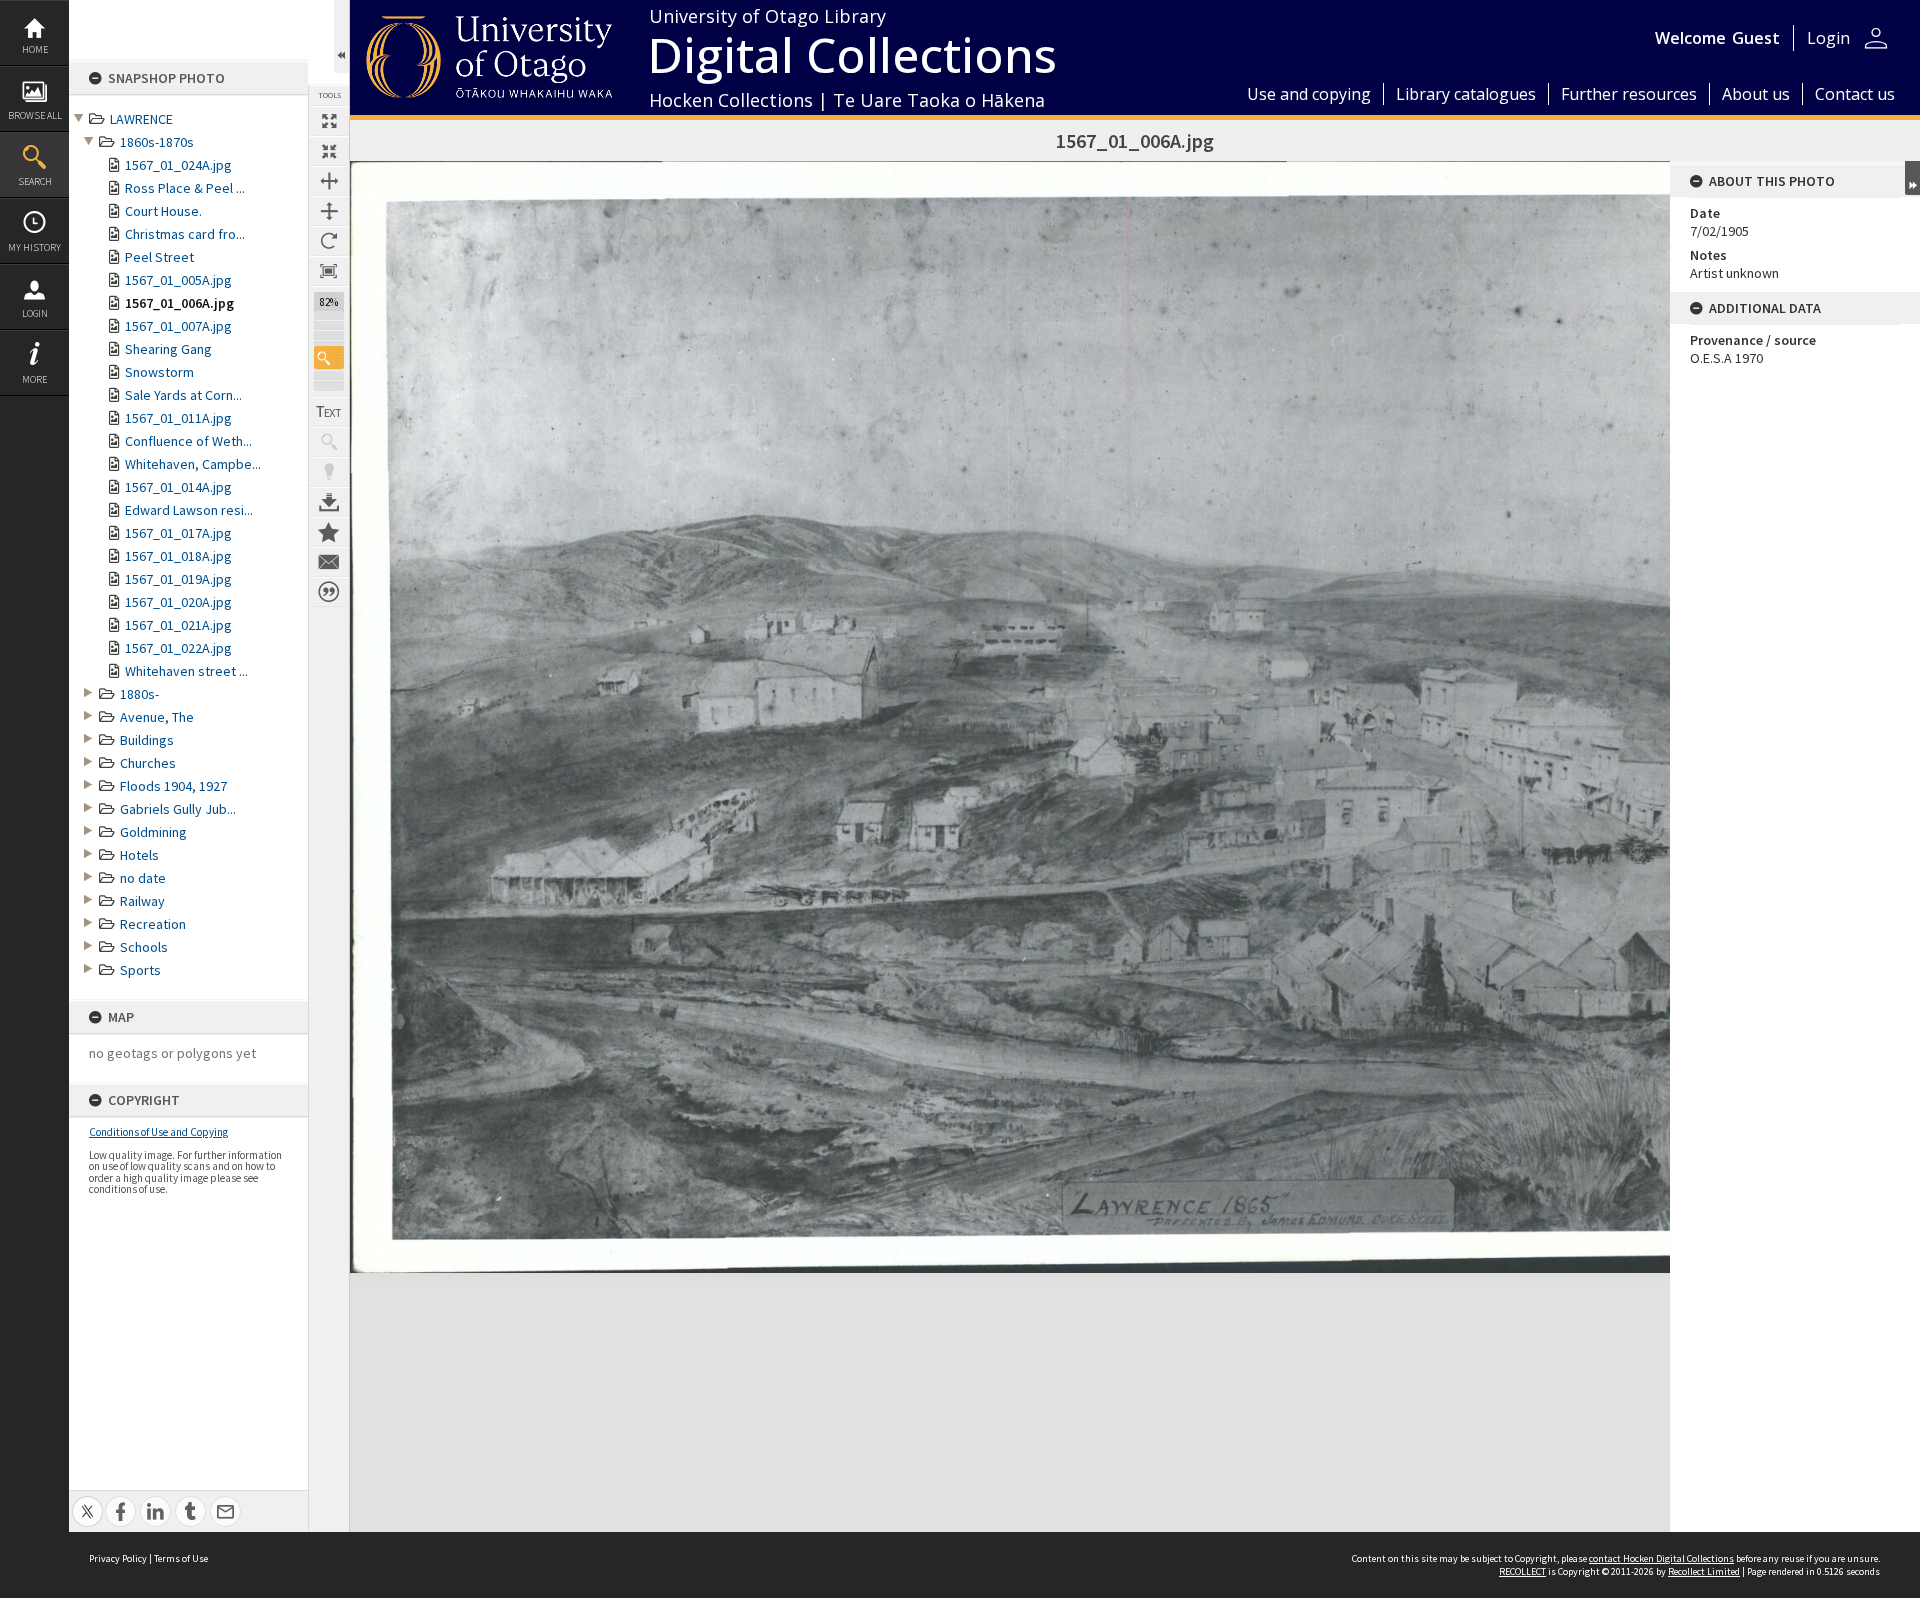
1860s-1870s (157, 142)
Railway (142, 901)
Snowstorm (159, 372)
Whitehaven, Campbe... (193, 464)
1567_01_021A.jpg (178, 625)
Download (329, 502)
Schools (144, 947)
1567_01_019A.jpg (178, 579)
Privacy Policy (118, 1558)
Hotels (139, 855)
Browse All (35, 115)
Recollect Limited (1704, 1571)
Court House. (163, 211)
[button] (329, 357)
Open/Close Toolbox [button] (341, 36)
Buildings (147, 740)
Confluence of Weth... (188, 441)
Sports (140, 970)
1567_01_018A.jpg (178, 556)
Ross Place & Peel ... (185, 188)
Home (35, 49)
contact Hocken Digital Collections (1661, 1558)
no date (143, 878)
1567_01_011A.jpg (178, 418)
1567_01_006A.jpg (179, 303)
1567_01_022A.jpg (178, 648)
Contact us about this (329, 562)
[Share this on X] (87, 1500)
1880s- (139, 694)
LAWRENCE (141, 119)
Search (35, 181)
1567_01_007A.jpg (178, 326)
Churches (148, 763)
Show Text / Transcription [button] (329, 412)
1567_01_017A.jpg (178, 533)
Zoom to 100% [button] (329, 271)
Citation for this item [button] (329, 592)
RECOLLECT (1522, 1571)
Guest (1756, 38)
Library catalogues (1466, 94)
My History (34, 247)
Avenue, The (157, 717)
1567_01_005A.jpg (178, 280)
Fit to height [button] (329, 211)
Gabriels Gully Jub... (178, 809)
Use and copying (1309, 94)
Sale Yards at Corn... (183, 395)
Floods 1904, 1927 (173, 786)
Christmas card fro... (185, 234)
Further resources (1629, 94)
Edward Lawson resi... (189, 510)
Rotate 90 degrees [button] (329, 241)
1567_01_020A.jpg (178, 602)
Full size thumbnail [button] (329, 121)
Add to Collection (329, 532)
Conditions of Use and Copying (158, 1132)
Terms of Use (181, 1558)
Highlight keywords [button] (329, 472)
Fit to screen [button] (329, 151)
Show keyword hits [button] (329, 442)
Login (35, 313)
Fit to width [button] (329, 181)
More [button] (34, 379)
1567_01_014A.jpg (178, 487)
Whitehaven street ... (186, 671)
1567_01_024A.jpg (178, 165)
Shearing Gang (168, 349)
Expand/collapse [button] (1912, 178)
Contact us (1855, 94)
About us (1756, 94)
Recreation (153, 924)
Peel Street (159, 257)
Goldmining (153, 832)
